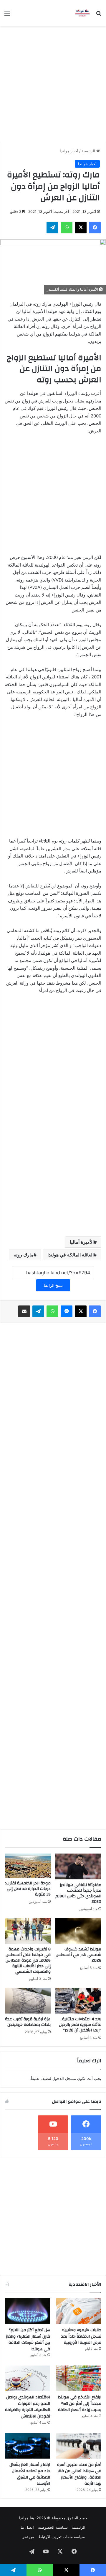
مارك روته (24, 1255)
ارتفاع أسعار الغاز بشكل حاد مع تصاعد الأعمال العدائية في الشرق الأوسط (30, 2474)
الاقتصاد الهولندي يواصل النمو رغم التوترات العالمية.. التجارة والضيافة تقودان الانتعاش (28, 2407)
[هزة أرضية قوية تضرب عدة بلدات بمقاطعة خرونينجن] (28, 2001)
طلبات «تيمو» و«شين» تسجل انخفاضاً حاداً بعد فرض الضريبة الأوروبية (81, 2336)
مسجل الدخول (64, 2078)
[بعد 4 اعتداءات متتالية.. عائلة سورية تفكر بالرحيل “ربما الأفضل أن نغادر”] (78, 2001)
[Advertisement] (53, 82)
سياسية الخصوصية (53, 2527)
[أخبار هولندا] (82, 13)
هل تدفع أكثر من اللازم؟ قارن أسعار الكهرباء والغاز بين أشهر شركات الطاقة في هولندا (28, 2340)
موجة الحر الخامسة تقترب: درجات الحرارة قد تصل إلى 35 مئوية (28, 1889)
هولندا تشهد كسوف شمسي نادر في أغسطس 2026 (78, 1955)
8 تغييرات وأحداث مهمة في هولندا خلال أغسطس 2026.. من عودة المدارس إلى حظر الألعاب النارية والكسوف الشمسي (28, 1960)
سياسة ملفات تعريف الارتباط (62, 2537)
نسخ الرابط (53, 1285)
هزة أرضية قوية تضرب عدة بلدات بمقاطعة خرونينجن (28, 2022)
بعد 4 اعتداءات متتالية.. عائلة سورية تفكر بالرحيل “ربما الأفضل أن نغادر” (80, 2025)
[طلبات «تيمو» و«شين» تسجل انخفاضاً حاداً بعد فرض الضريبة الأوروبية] (79, 2311)
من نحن (28, 2537)
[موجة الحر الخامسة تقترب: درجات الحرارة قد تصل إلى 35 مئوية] (28, 1866)
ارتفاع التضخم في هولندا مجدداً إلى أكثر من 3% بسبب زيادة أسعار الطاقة (79, 2404)
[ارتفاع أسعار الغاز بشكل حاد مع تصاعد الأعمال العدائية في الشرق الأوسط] (27, 2446)
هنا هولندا (26, 2518)
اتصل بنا (27, 2527)
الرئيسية (89, 151)
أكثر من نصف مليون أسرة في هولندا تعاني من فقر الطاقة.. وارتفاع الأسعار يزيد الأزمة (79, 2474)
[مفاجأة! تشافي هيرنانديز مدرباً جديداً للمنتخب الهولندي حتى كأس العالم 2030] (78, 1866)
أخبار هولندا (69, 151)
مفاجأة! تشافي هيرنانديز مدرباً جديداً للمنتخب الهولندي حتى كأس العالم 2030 (78, 1893)
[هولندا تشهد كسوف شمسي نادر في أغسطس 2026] (78, 1931)
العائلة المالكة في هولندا (71, 1255)
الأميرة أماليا (82, 1242)
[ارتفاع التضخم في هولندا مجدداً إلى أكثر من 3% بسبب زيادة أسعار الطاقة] (79, 2378)
